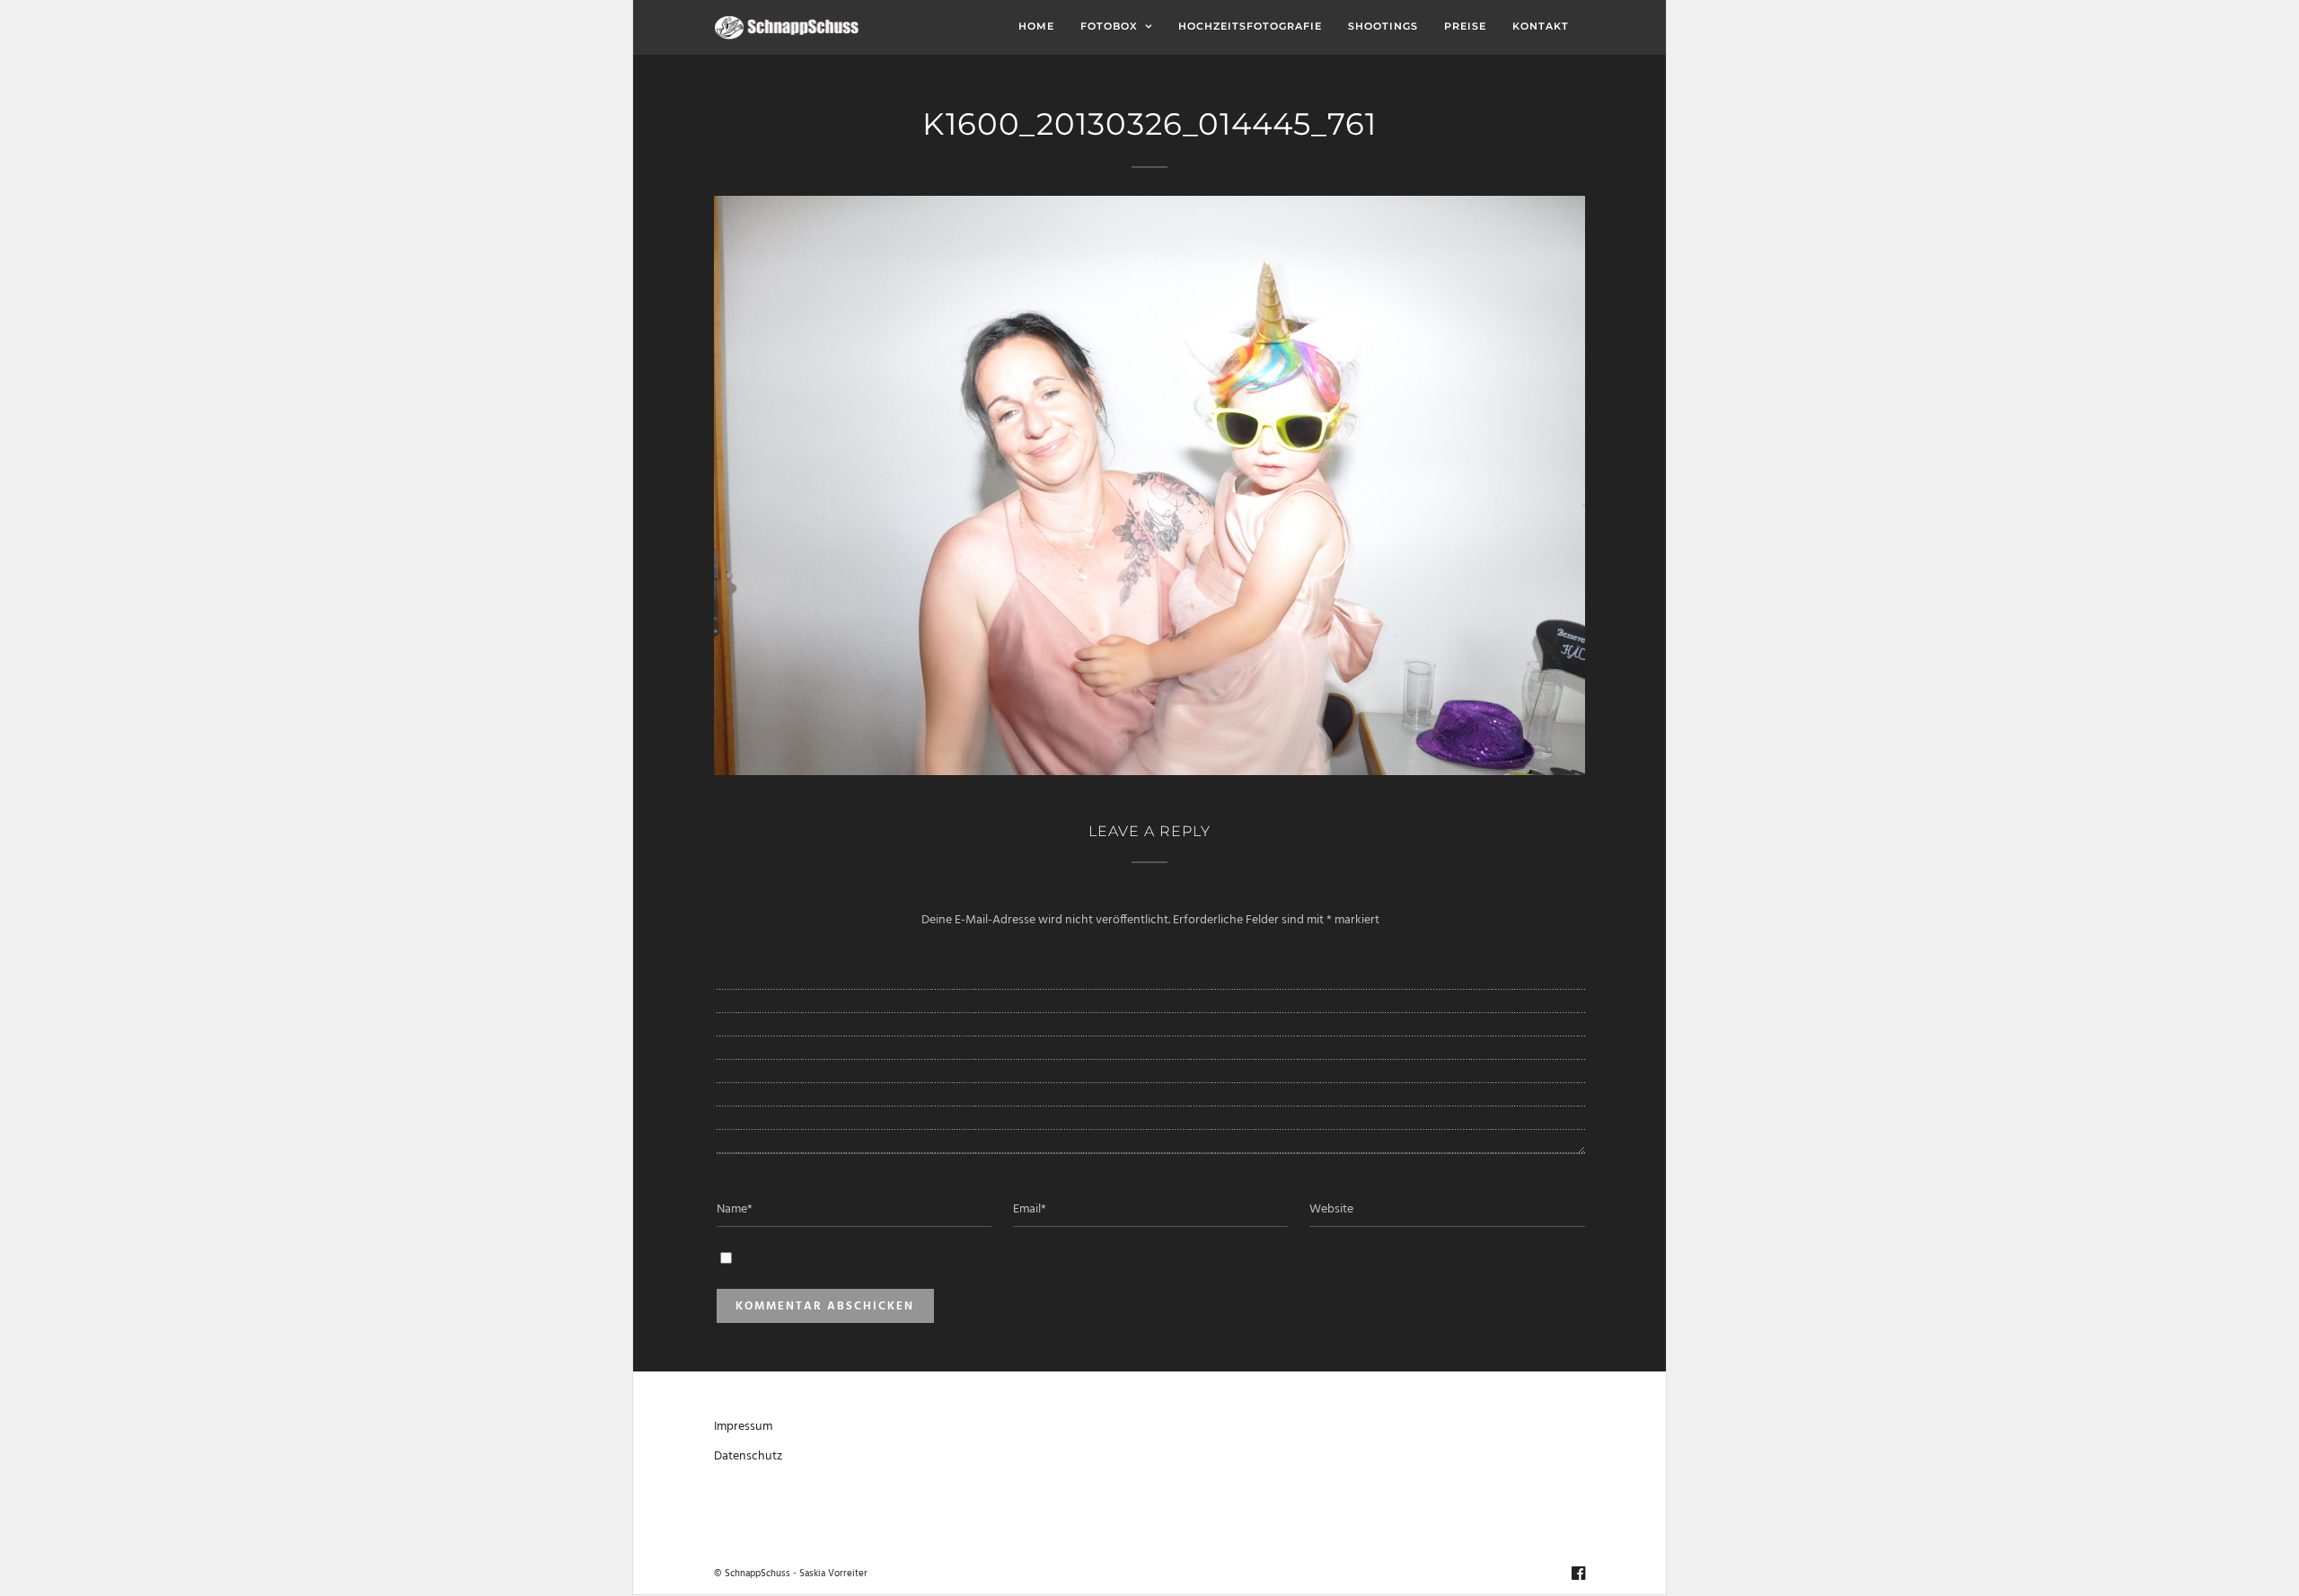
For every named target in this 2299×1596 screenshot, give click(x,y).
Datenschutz (748, 1456)
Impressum (743, 1427)
